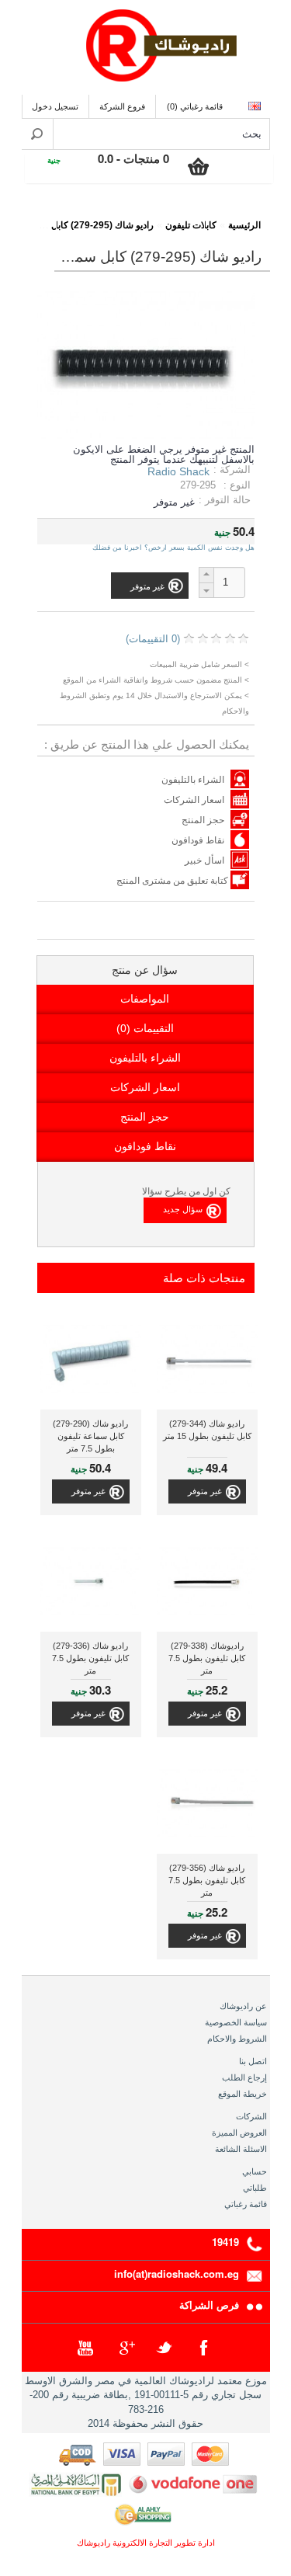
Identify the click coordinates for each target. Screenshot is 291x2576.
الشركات (251, 2116)
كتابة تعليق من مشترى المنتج (173, 881)
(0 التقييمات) (153, 639)
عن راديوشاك (243, 2006)
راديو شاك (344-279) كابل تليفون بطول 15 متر (207, 1430)
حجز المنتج (203, 820)
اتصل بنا (253, 2061)
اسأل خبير (204, 860)
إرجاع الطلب (244, 2077)
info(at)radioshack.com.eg (177, 2274)
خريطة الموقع (242, 2094)
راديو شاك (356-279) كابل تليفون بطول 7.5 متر (207, 1880)
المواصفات (145, 999)
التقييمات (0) (145, 1028)
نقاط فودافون (198, 840)
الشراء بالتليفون (193, 780)
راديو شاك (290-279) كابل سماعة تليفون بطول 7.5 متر (90, 1436)
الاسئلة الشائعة (241, 2149)
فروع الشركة (122, 106)
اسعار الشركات (194, 800)
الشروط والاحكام (237, 2039)
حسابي (255, 2171)
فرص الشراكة (209, 2305)
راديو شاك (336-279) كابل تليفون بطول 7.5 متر (90, 1658)
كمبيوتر (89, 215)
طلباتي (255, 2188)
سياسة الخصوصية (236, 2022)
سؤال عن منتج (145, 970)
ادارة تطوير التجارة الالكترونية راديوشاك (146, 2543)
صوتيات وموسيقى (163, 215)
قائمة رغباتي (246, 2204)
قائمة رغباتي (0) (195, 106)
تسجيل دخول (55, 106)
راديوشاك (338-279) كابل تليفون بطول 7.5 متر (207, 1658)
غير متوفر (205, 1491)
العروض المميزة (239, 2133)
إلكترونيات (237, 215)
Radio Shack (178, 471)
